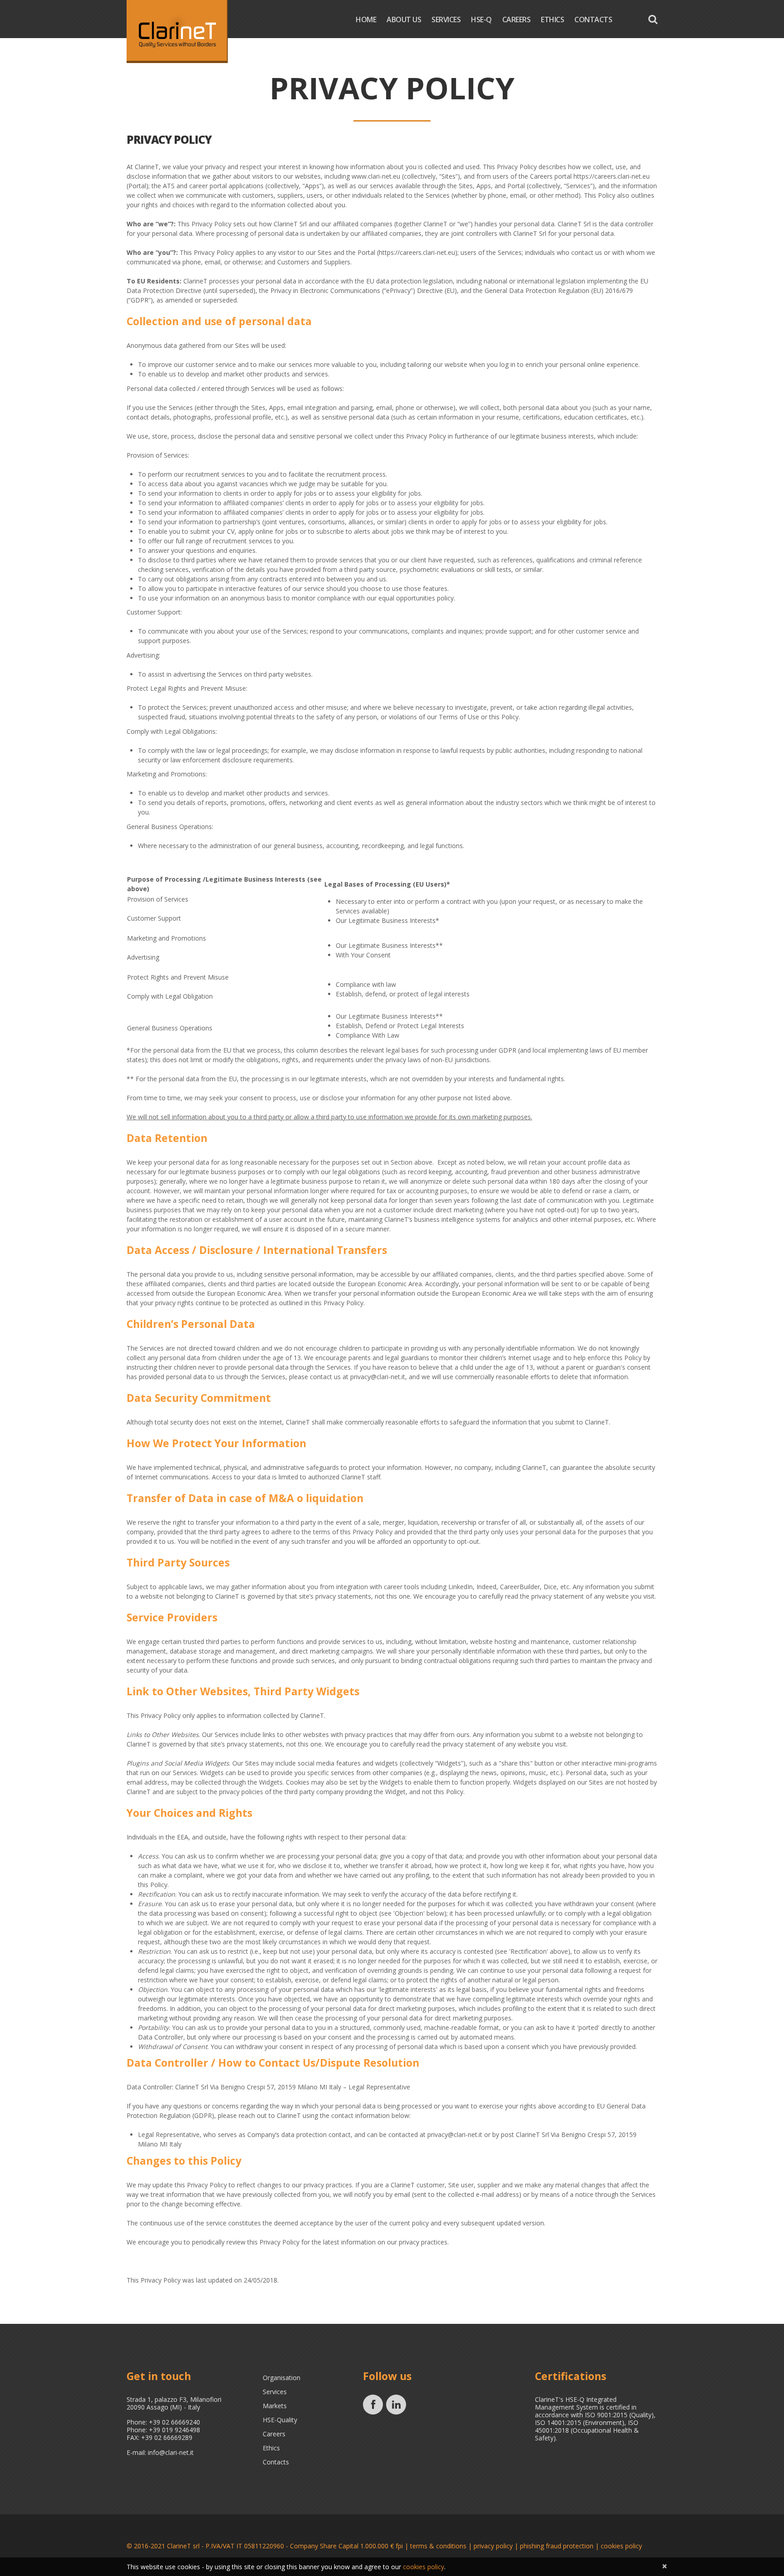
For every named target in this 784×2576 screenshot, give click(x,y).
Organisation (282, 2378)
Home (366, 20)
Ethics (552, 20)
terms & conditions (438, 2546)
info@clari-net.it (171, 2452)
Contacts (593, 20)
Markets (275, 2406)
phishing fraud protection (557, 2546)
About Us (404, 20)
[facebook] (373, 2405)
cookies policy (621, 2546)
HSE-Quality (280, 2420)
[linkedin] (396, 2405)
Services (446, 20)
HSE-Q (481, 20)
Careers (517, 20)
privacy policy (493, 2546)
